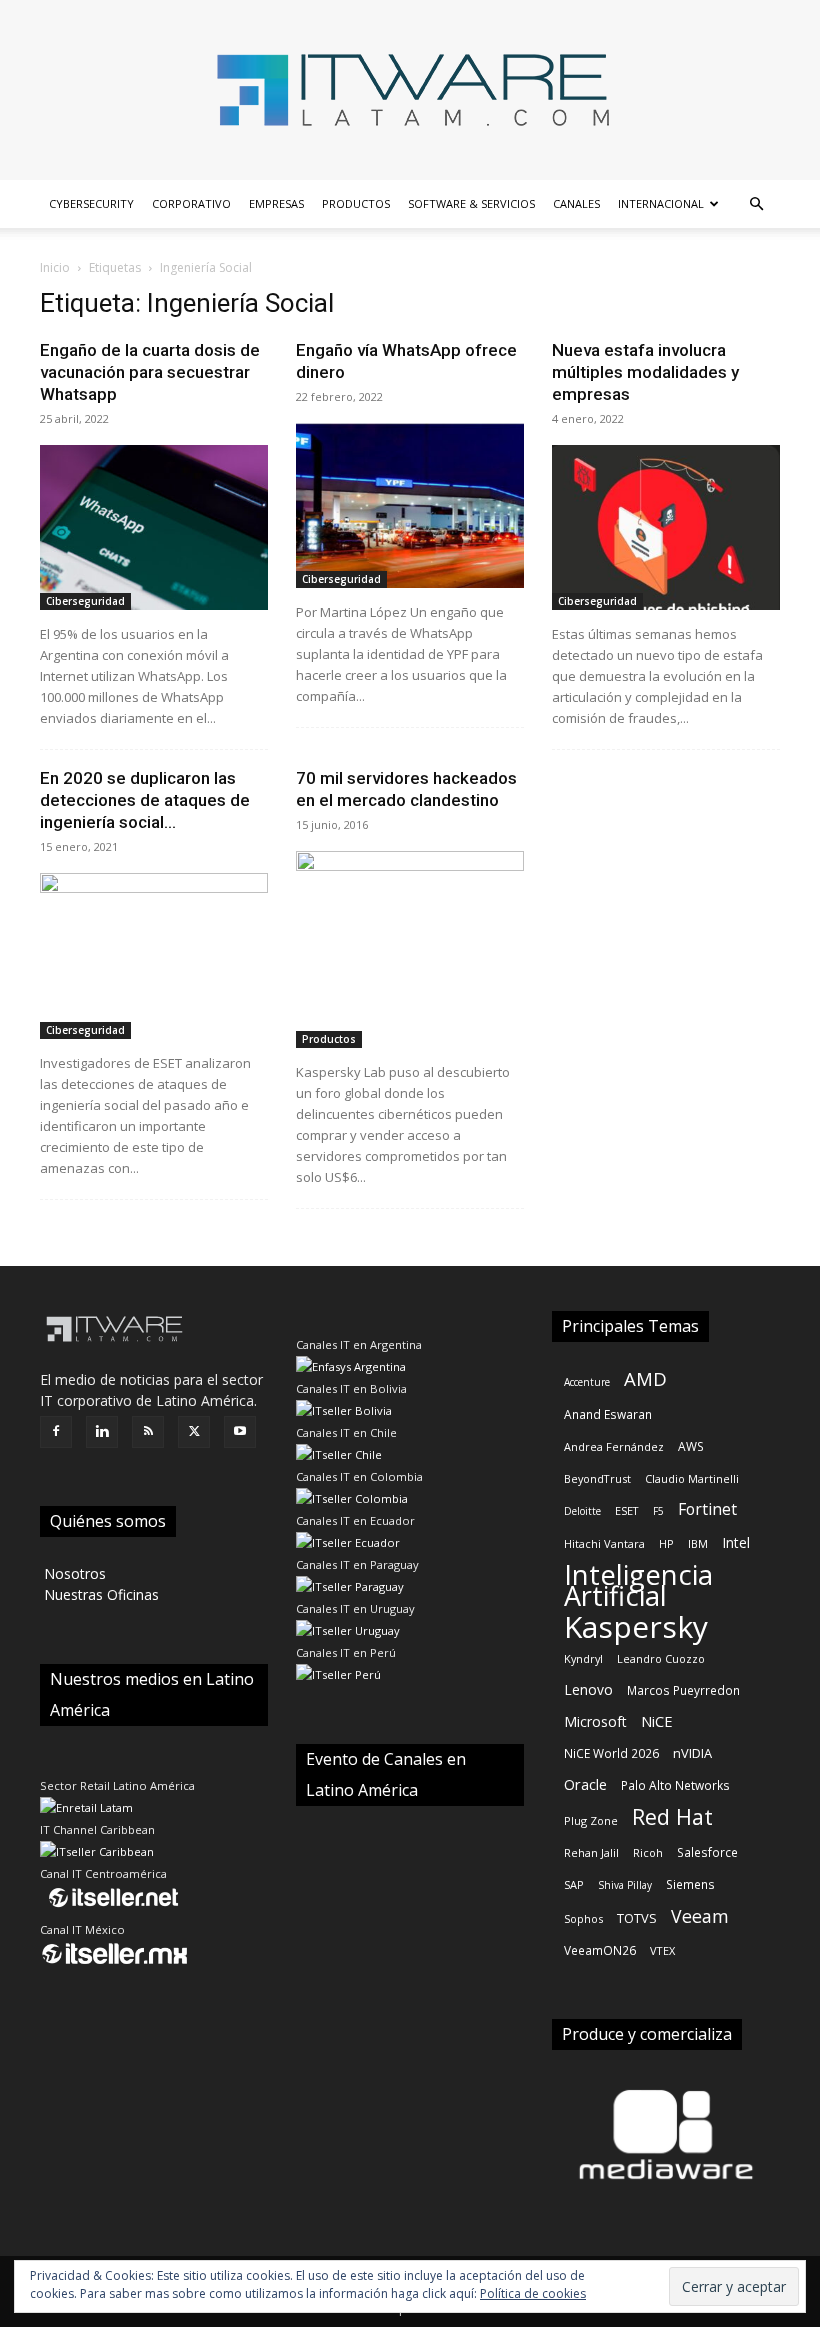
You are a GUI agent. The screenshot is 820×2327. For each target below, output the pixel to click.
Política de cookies (533, 2293)
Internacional (661, 203)
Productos (356, 203)
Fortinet (707, 1509)
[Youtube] (240, 1432)
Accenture (587, 1382)
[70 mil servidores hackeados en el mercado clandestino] (410, 949)
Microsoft (595, 1721)
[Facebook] (56, 1432)
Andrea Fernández (614, 1446)
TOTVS (637, 1918)
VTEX (662, 1950)
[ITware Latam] (410, 90)
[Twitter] (194, 1432)
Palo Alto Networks (675, 1785)
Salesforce (707, 1852)
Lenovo (588, 1689)
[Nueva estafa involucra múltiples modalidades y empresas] (666, 527)
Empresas (276, 203)
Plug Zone (591, 1820)
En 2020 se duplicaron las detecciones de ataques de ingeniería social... (145, 800)
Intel (736, 1542)
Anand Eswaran (608, 1414)
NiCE (657, 1721)
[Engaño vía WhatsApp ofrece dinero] (410, 505)
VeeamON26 (600, 1950)
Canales (576, 203)
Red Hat (672, 1816)
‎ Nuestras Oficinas (99, 1594)
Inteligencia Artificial (638, 1585)
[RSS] (148, 1432)
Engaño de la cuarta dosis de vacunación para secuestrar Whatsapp (150, 372)
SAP (574, 1884)
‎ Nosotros (73, 1573)
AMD (645, 1378)
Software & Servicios (471, 203)
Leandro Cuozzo (661, 1658)
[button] (756, 204)
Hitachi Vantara (604, 1543)
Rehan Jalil (591, 1852)
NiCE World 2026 (611, 1753)
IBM (698, 1543)
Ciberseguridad (85, 601)
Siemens (690, 1884)
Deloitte (582, 1511)
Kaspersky (636, 1626)
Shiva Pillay (625, 1885)
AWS (691, 1446)
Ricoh (648, 1852)
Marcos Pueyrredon (683, 1690)
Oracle (585, 1784)
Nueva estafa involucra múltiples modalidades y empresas (645, 372)
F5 (658, 1511)
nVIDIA (692, 1753)
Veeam (700, 1916)
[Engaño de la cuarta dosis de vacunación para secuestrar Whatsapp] (154, 527)
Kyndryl (583, 1658)
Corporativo (191, 203)
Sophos (583, 1918)
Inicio (55, 267)
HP (666, 1543)
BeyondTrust (597, 1478)
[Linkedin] (102, 1432)
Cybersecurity (91, 203)
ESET (627, 1510)
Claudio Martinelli (692, 1478)
